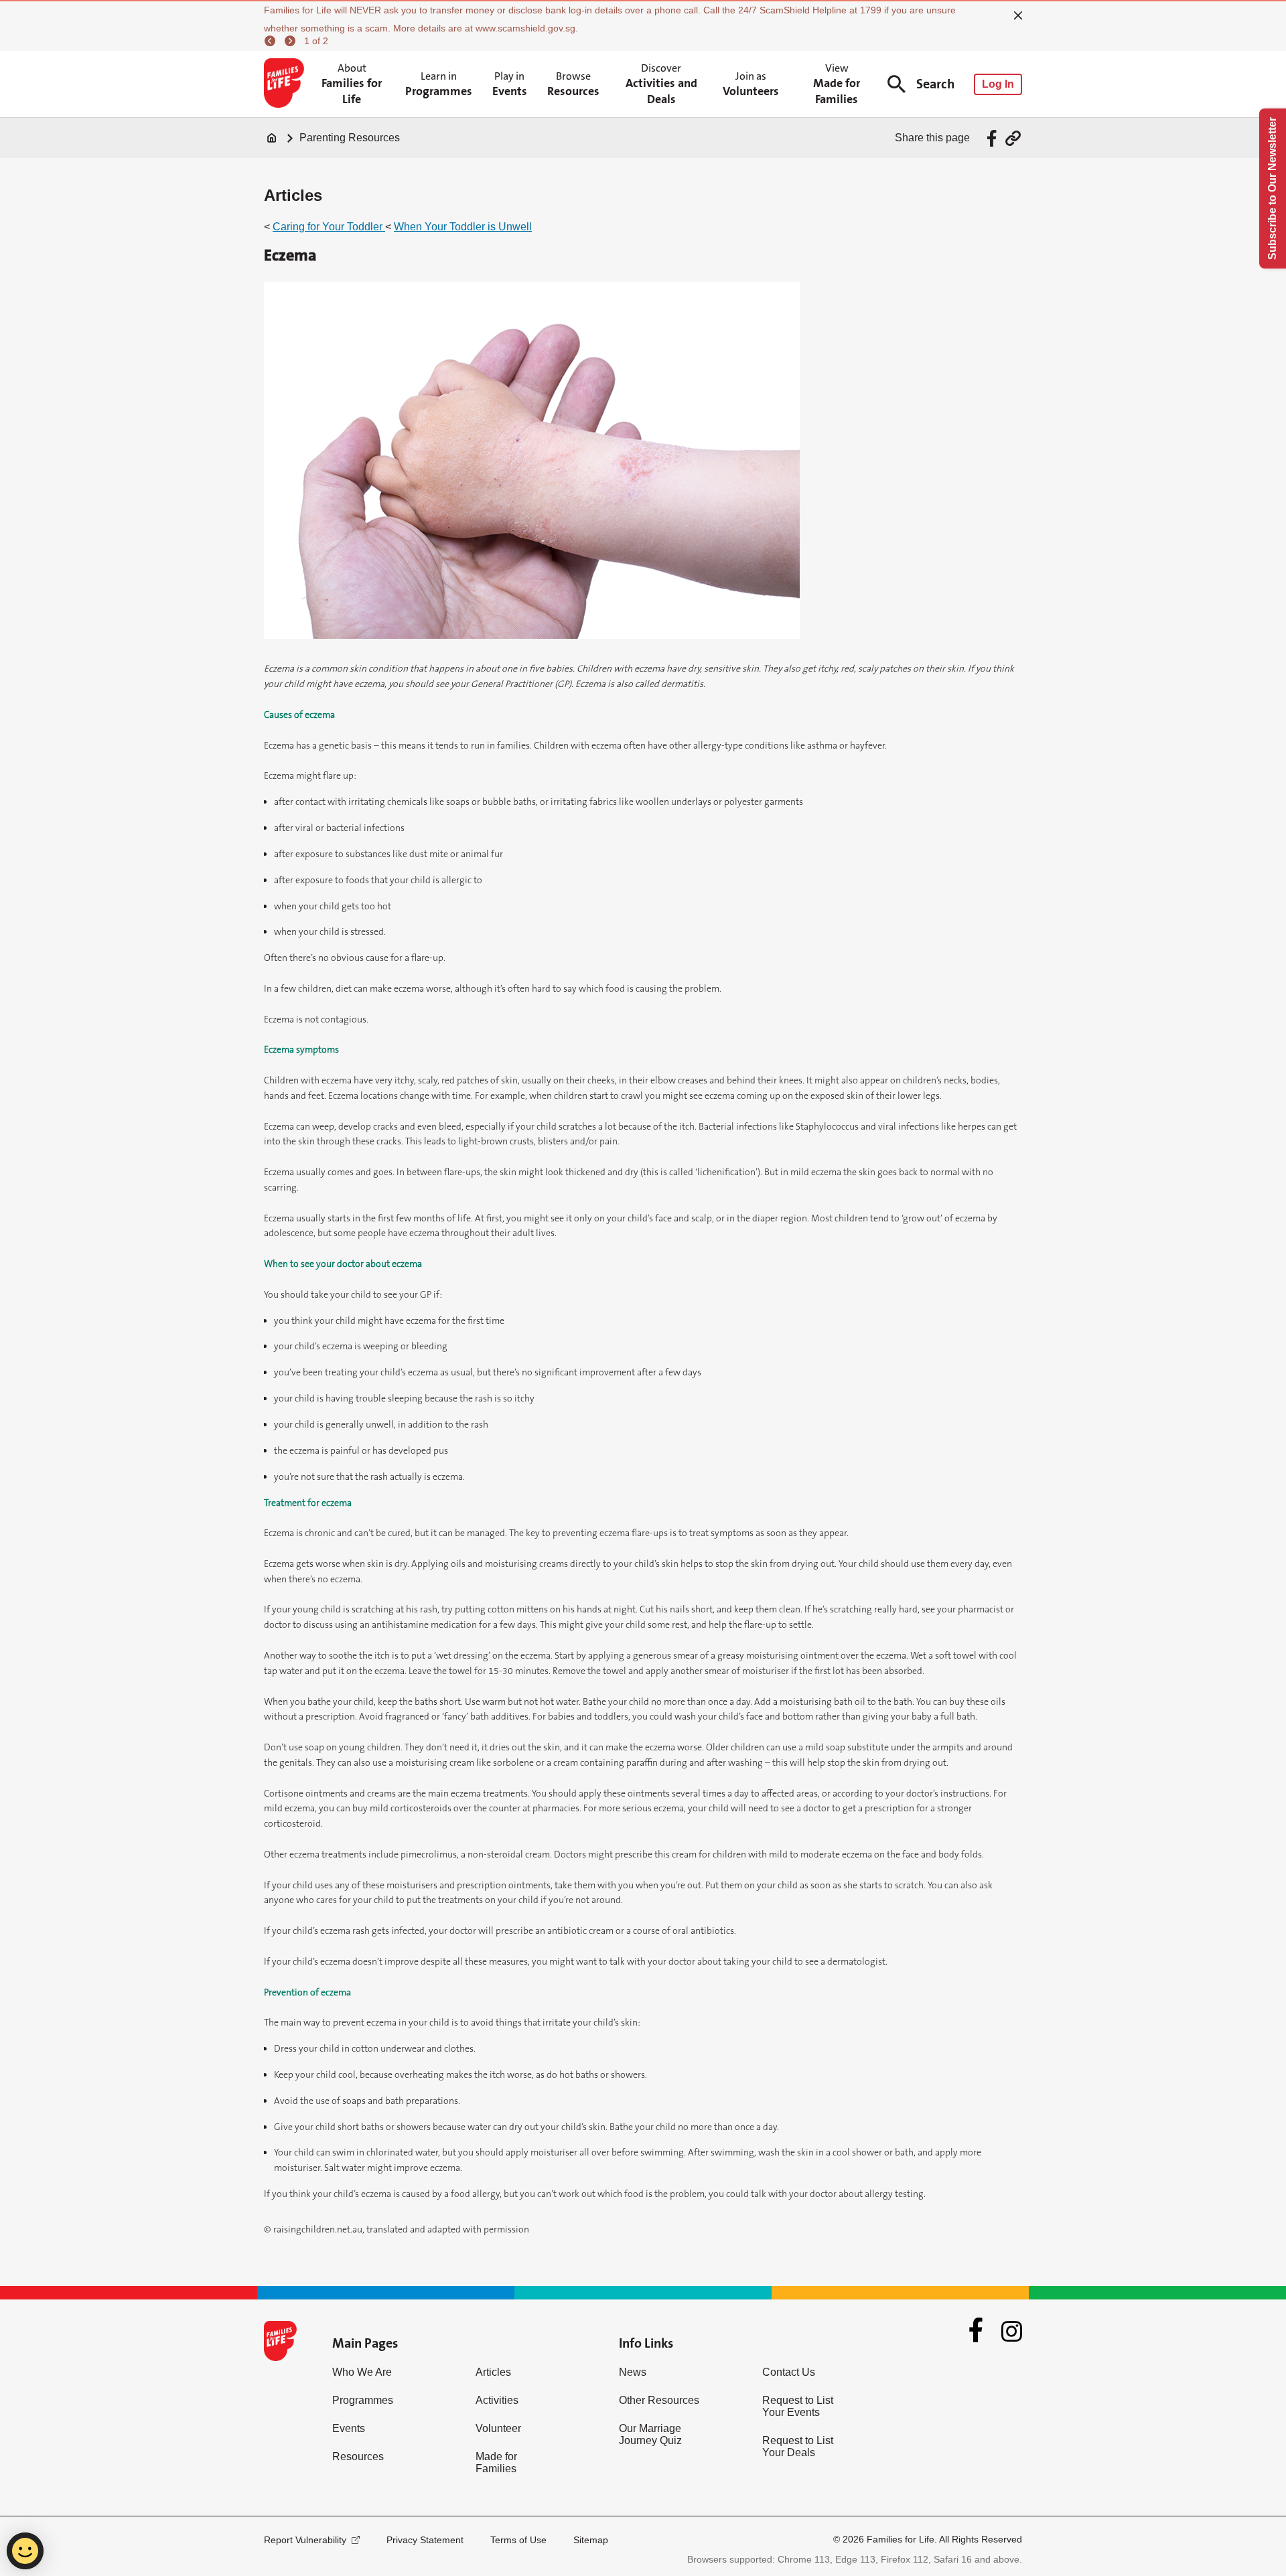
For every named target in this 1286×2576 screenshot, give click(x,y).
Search (935, 84)
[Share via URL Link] (1013, 138)
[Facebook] (976, 2332)
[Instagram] (1012, 2331)
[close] (1018, 15)
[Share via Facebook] (994, 138)
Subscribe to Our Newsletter (1272, 188)
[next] (292, 41)
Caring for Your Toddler (329, 227)
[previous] (272, 41)
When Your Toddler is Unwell (463, 227)
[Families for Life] (286, 84)
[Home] (272, 138)
